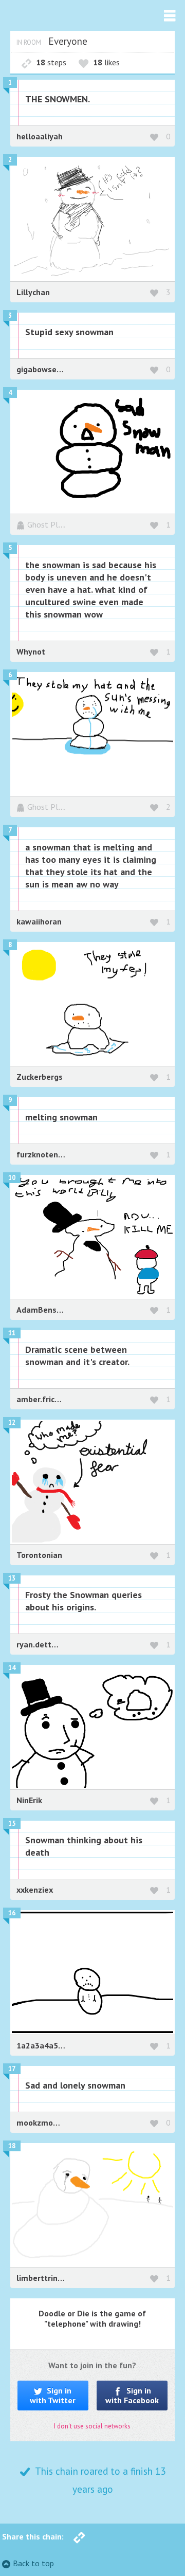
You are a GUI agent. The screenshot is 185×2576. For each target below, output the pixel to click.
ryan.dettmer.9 (44, 1644)
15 (12, 1824)
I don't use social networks (92, 2426)
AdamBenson (41, 1310)
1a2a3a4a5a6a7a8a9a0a (62, 2045)
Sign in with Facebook (132, 2395)
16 (12, 1913)
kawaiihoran (39, 921)
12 (12, 1422)
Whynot (31, 651)
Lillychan (33, 292)
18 (12, 2146)
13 (12, 1578)
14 (12, 1668)
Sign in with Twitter (53, 2395)
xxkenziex (35, 1890)
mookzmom (39, 2123)
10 (12, 1178)
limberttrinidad (45, 2278)
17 (12, 2069)
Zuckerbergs (40, 1077)
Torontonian (39, 1555)
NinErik (29, 1800)
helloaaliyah (40, 136)
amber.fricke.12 (45, 1399)
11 (12, 1333)
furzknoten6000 (47, 1154)
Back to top (33, 2563)
